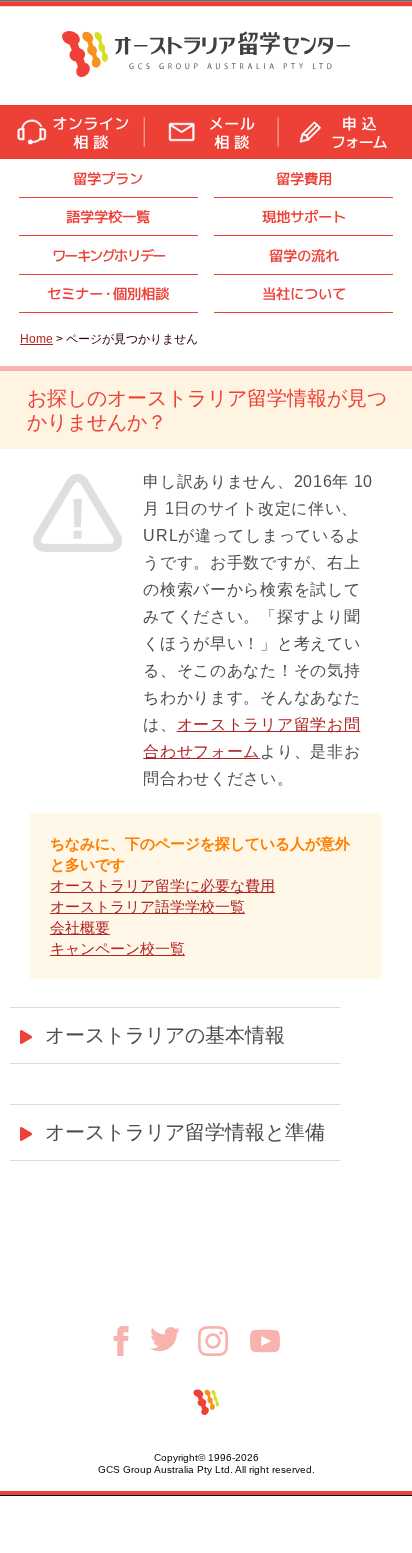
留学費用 (304, 178)
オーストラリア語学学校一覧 (147, 906)
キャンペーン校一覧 (117, 948)
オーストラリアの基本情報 (165, 1035)
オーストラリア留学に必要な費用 (162, 885)
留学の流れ (304, 255)
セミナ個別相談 (108, 293)
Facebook (128, 1341)
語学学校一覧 (108, 216)
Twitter (174, 1339)
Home (36, 339)
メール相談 (211, 132)
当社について (304, 293)
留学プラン (108, 178)
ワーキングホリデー (108, 255)
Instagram (224, 1341)
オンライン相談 (72, 132)
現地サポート (304, 216)
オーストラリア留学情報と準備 (185, 1132)
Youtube (265, 1341)
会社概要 (80, 927)
